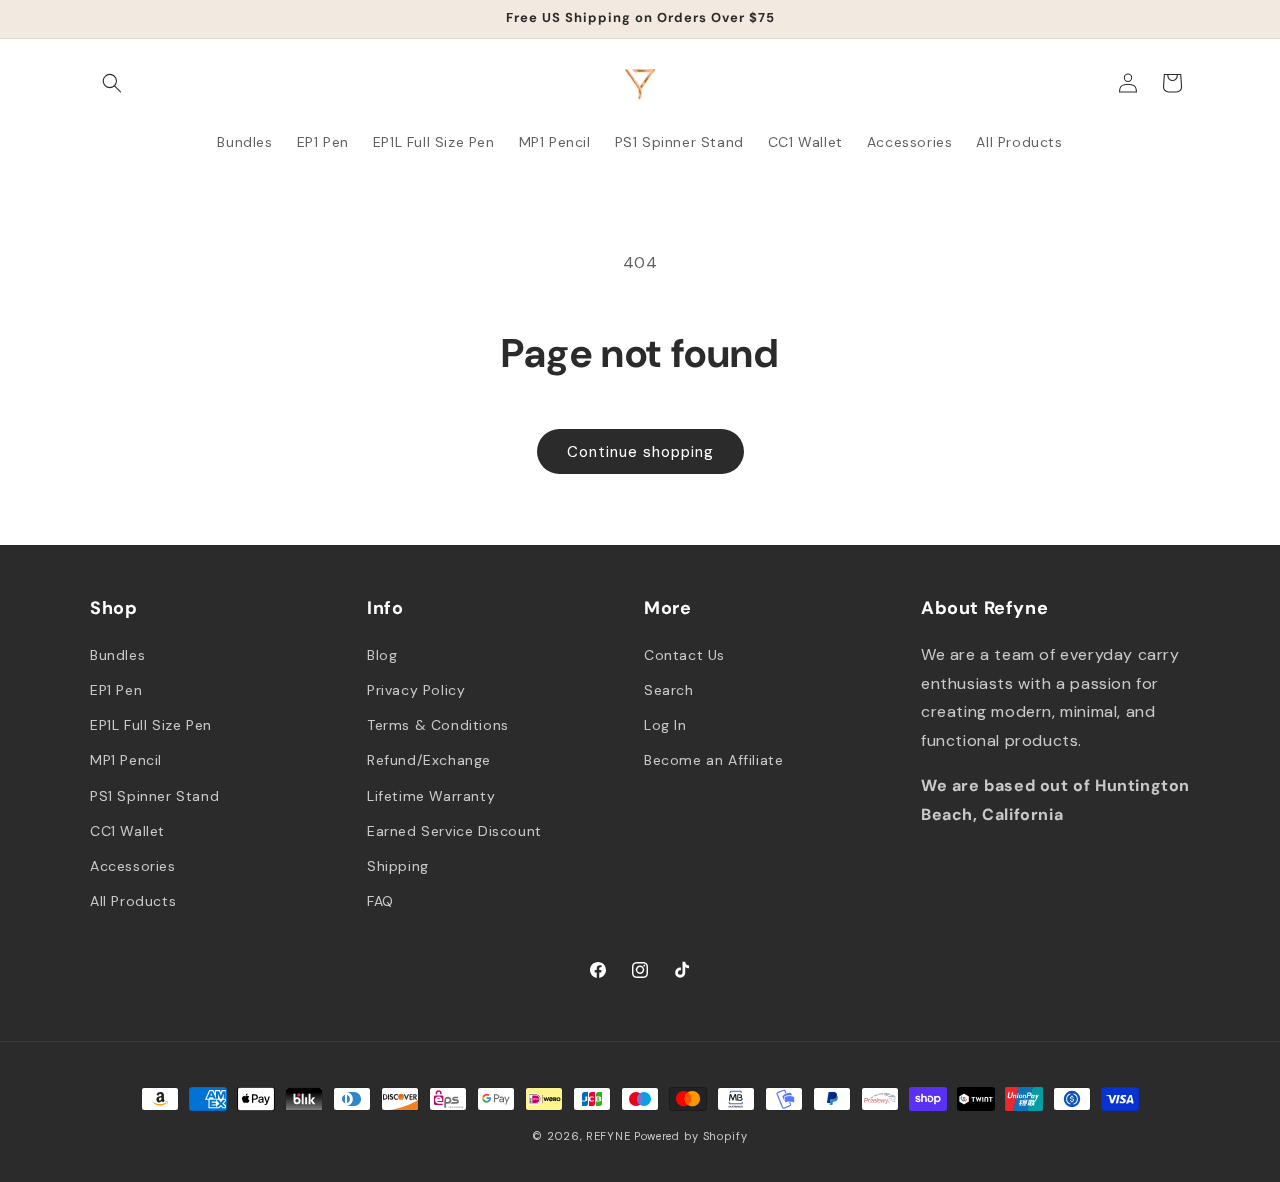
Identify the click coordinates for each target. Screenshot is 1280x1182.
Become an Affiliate (713, 760)
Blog (382, 654)
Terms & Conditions (438, 724)
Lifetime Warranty (431, 795)
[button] (112, 83)
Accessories (133, 865)
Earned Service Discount (454, 830)
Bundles (117, 654)
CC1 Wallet (127, 830)
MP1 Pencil (126, 760)
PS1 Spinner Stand (154, 795)
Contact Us (684, 654)
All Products (133, 900)
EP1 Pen (116, 689)
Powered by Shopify (691, 1136)
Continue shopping (640, 452)
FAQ (380, 900)
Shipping (398, 865)
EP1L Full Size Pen (151, 724)
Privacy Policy (416, 689)
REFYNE (608, 1136)
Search (669, 689)
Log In (665, 724)
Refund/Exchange (429, 760)
